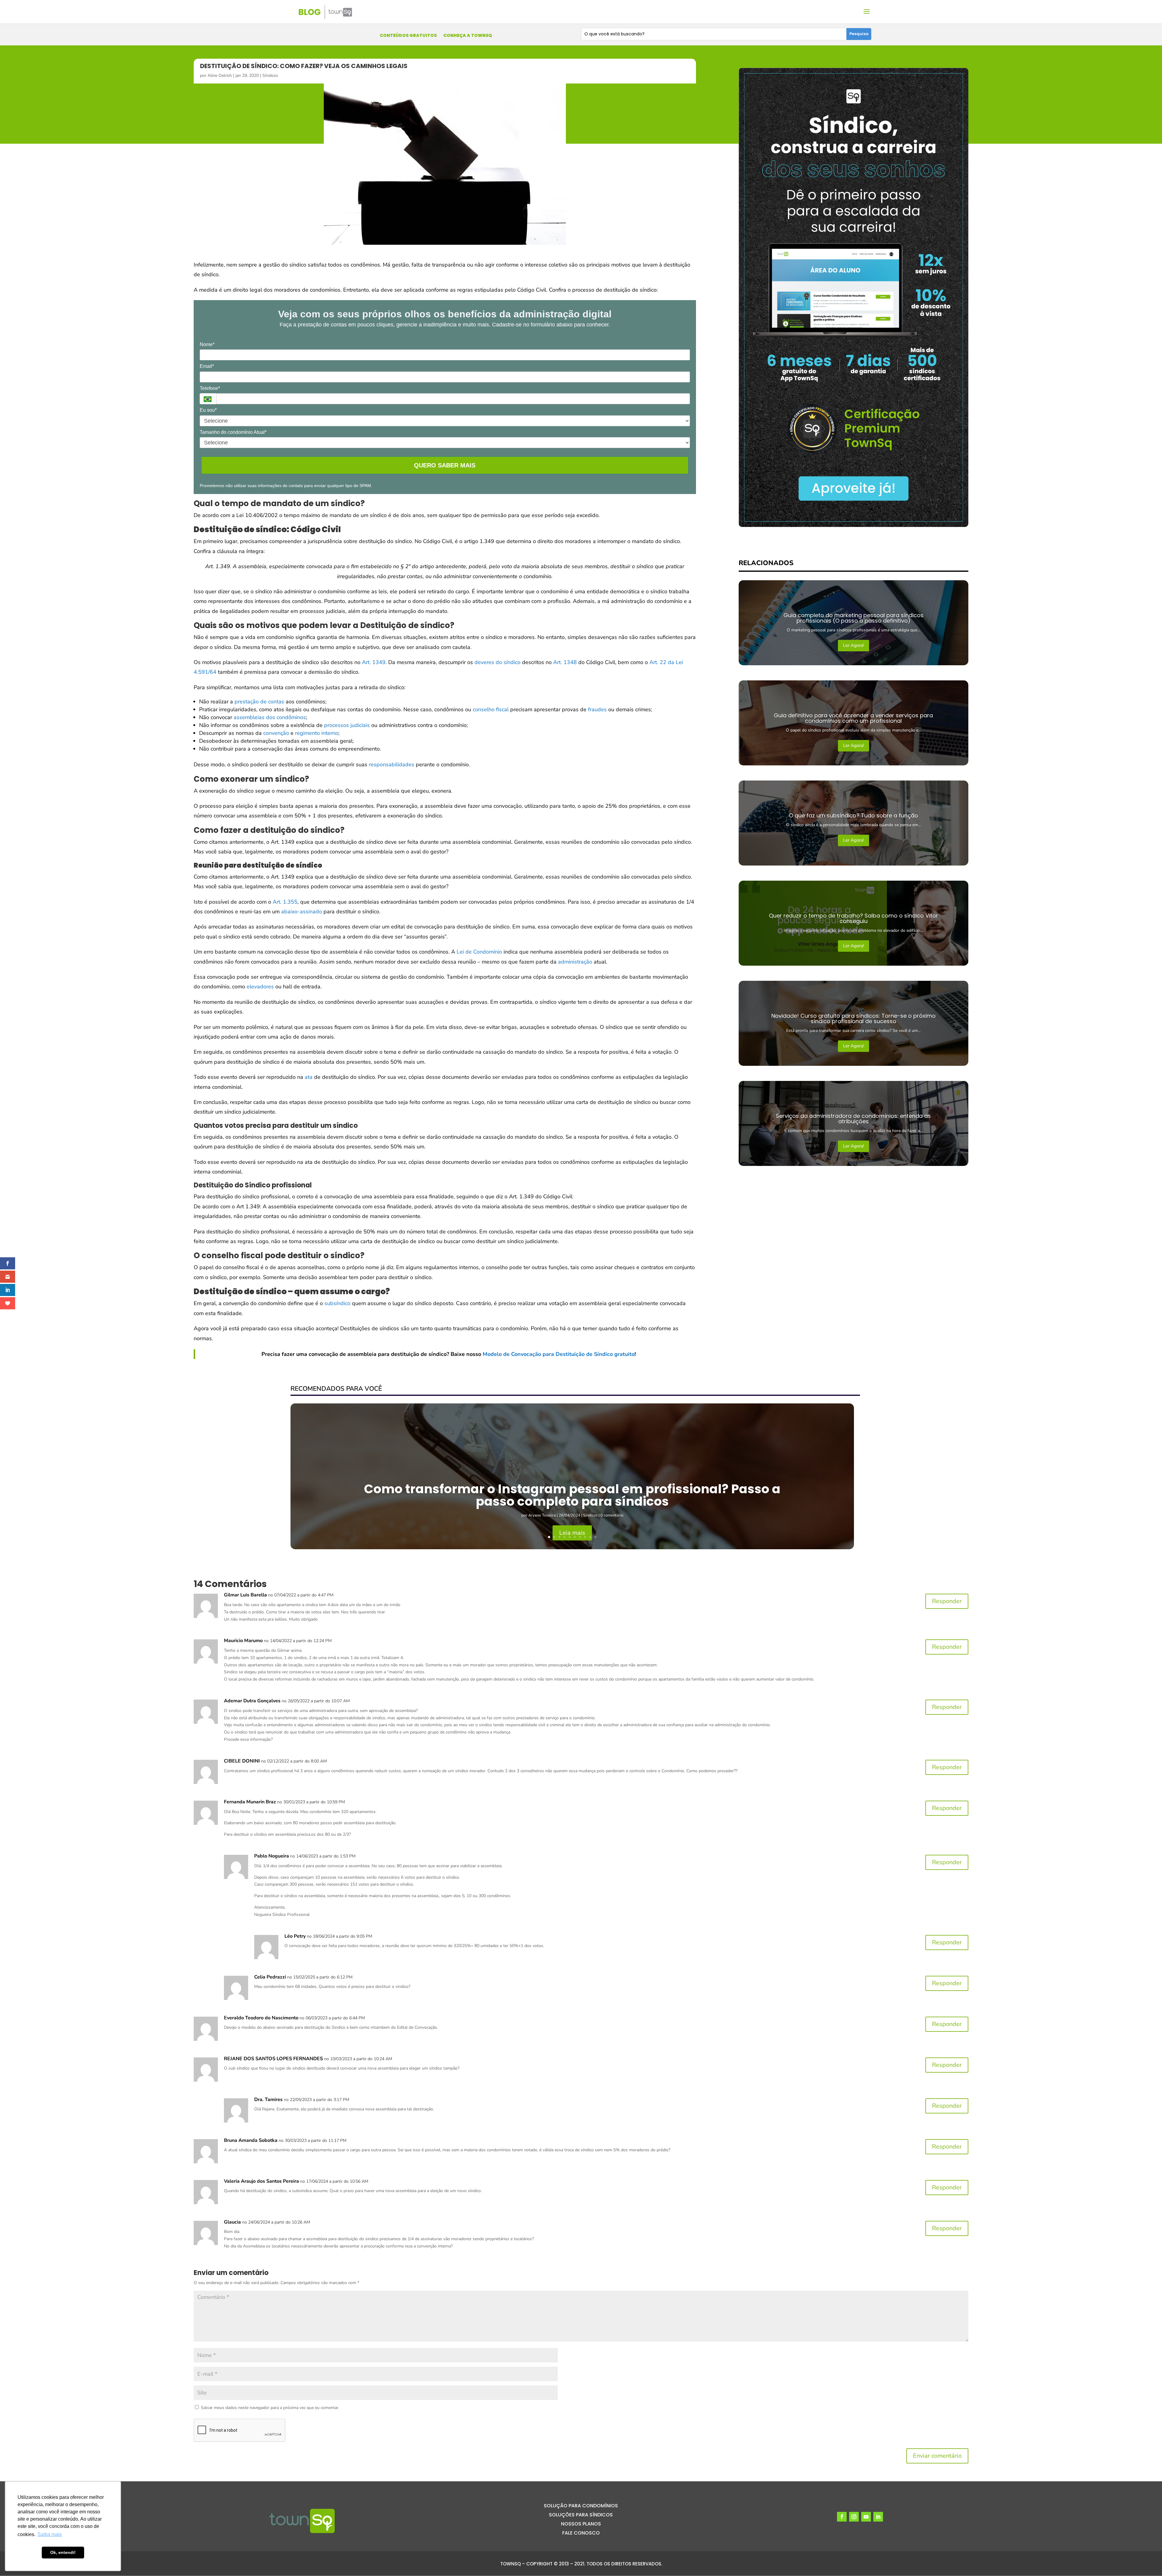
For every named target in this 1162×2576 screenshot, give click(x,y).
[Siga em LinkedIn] (878, 2517)
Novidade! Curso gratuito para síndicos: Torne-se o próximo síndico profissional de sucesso (853, 1018)
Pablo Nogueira (272, 1856)
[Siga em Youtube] (866, 2517)
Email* (207, 366)
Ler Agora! (853, 645)
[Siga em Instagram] (854, 2517)
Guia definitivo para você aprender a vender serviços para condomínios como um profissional (853, 718)
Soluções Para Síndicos (581, 2515)
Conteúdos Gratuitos (408, 36)
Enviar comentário (937, 2456)
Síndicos (270, 75)
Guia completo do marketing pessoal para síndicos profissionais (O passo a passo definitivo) (853, 618)
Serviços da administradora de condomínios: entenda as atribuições (853, 1119)
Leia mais (572, 1533)
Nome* (207, 344)
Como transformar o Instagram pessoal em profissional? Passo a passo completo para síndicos (572, 1495)
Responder (947, 1601)
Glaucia (232, 2222)
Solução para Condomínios (581, 2506)
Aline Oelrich (220, 75)
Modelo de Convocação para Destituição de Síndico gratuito (559, 1354)
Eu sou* (208, 410)
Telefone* (210, 388)
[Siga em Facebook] (842, 2517)
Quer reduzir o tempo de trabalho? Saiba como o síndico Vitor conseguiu (853, 918)
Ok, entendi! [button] (63, 2552)
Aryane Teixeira (542, 1515)
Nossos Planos (581, 2525)
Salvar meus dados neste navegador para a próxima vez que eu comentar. (270, 2408)
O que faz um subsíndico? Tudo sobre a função (853, 815)
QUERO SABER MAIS (445, 465)
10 (595, 1537)
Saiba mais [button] (50, 2534)
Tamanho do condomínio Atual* (233, 432)
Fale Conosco (581, 2534)
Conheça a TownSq (468, 36)
